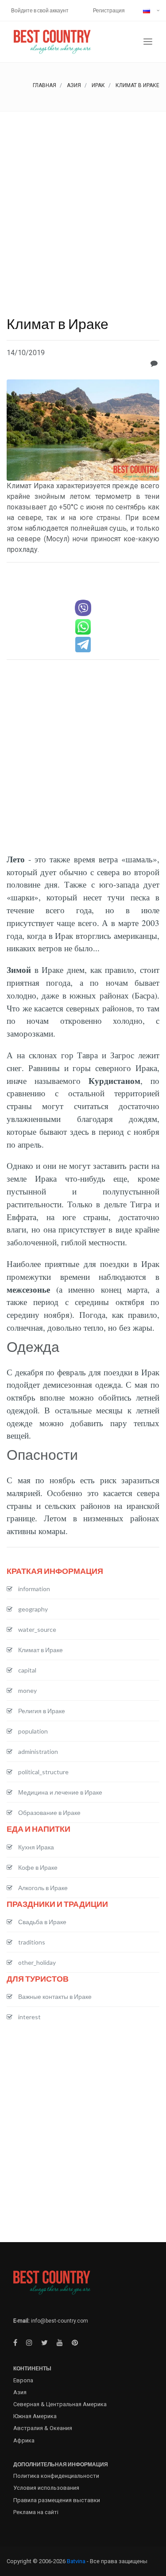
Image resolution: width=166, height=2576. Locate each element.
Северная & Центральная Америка (60, 2404)
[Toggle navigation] (148, 42)
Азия (74, 85)
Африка (24, 2440)
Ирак (98, 85)
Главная (44, 85)
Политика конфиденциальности (56, 2476)
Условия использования (46, 2488)
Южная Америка (35, 2416)
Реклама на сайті (36, 2512)
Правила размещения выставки (57, 2500)
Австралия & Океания (43, 2428)
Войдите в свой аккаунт (40, 10)
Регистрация (109, 10)
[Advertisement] (83, 199)
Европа (23, 2380)
